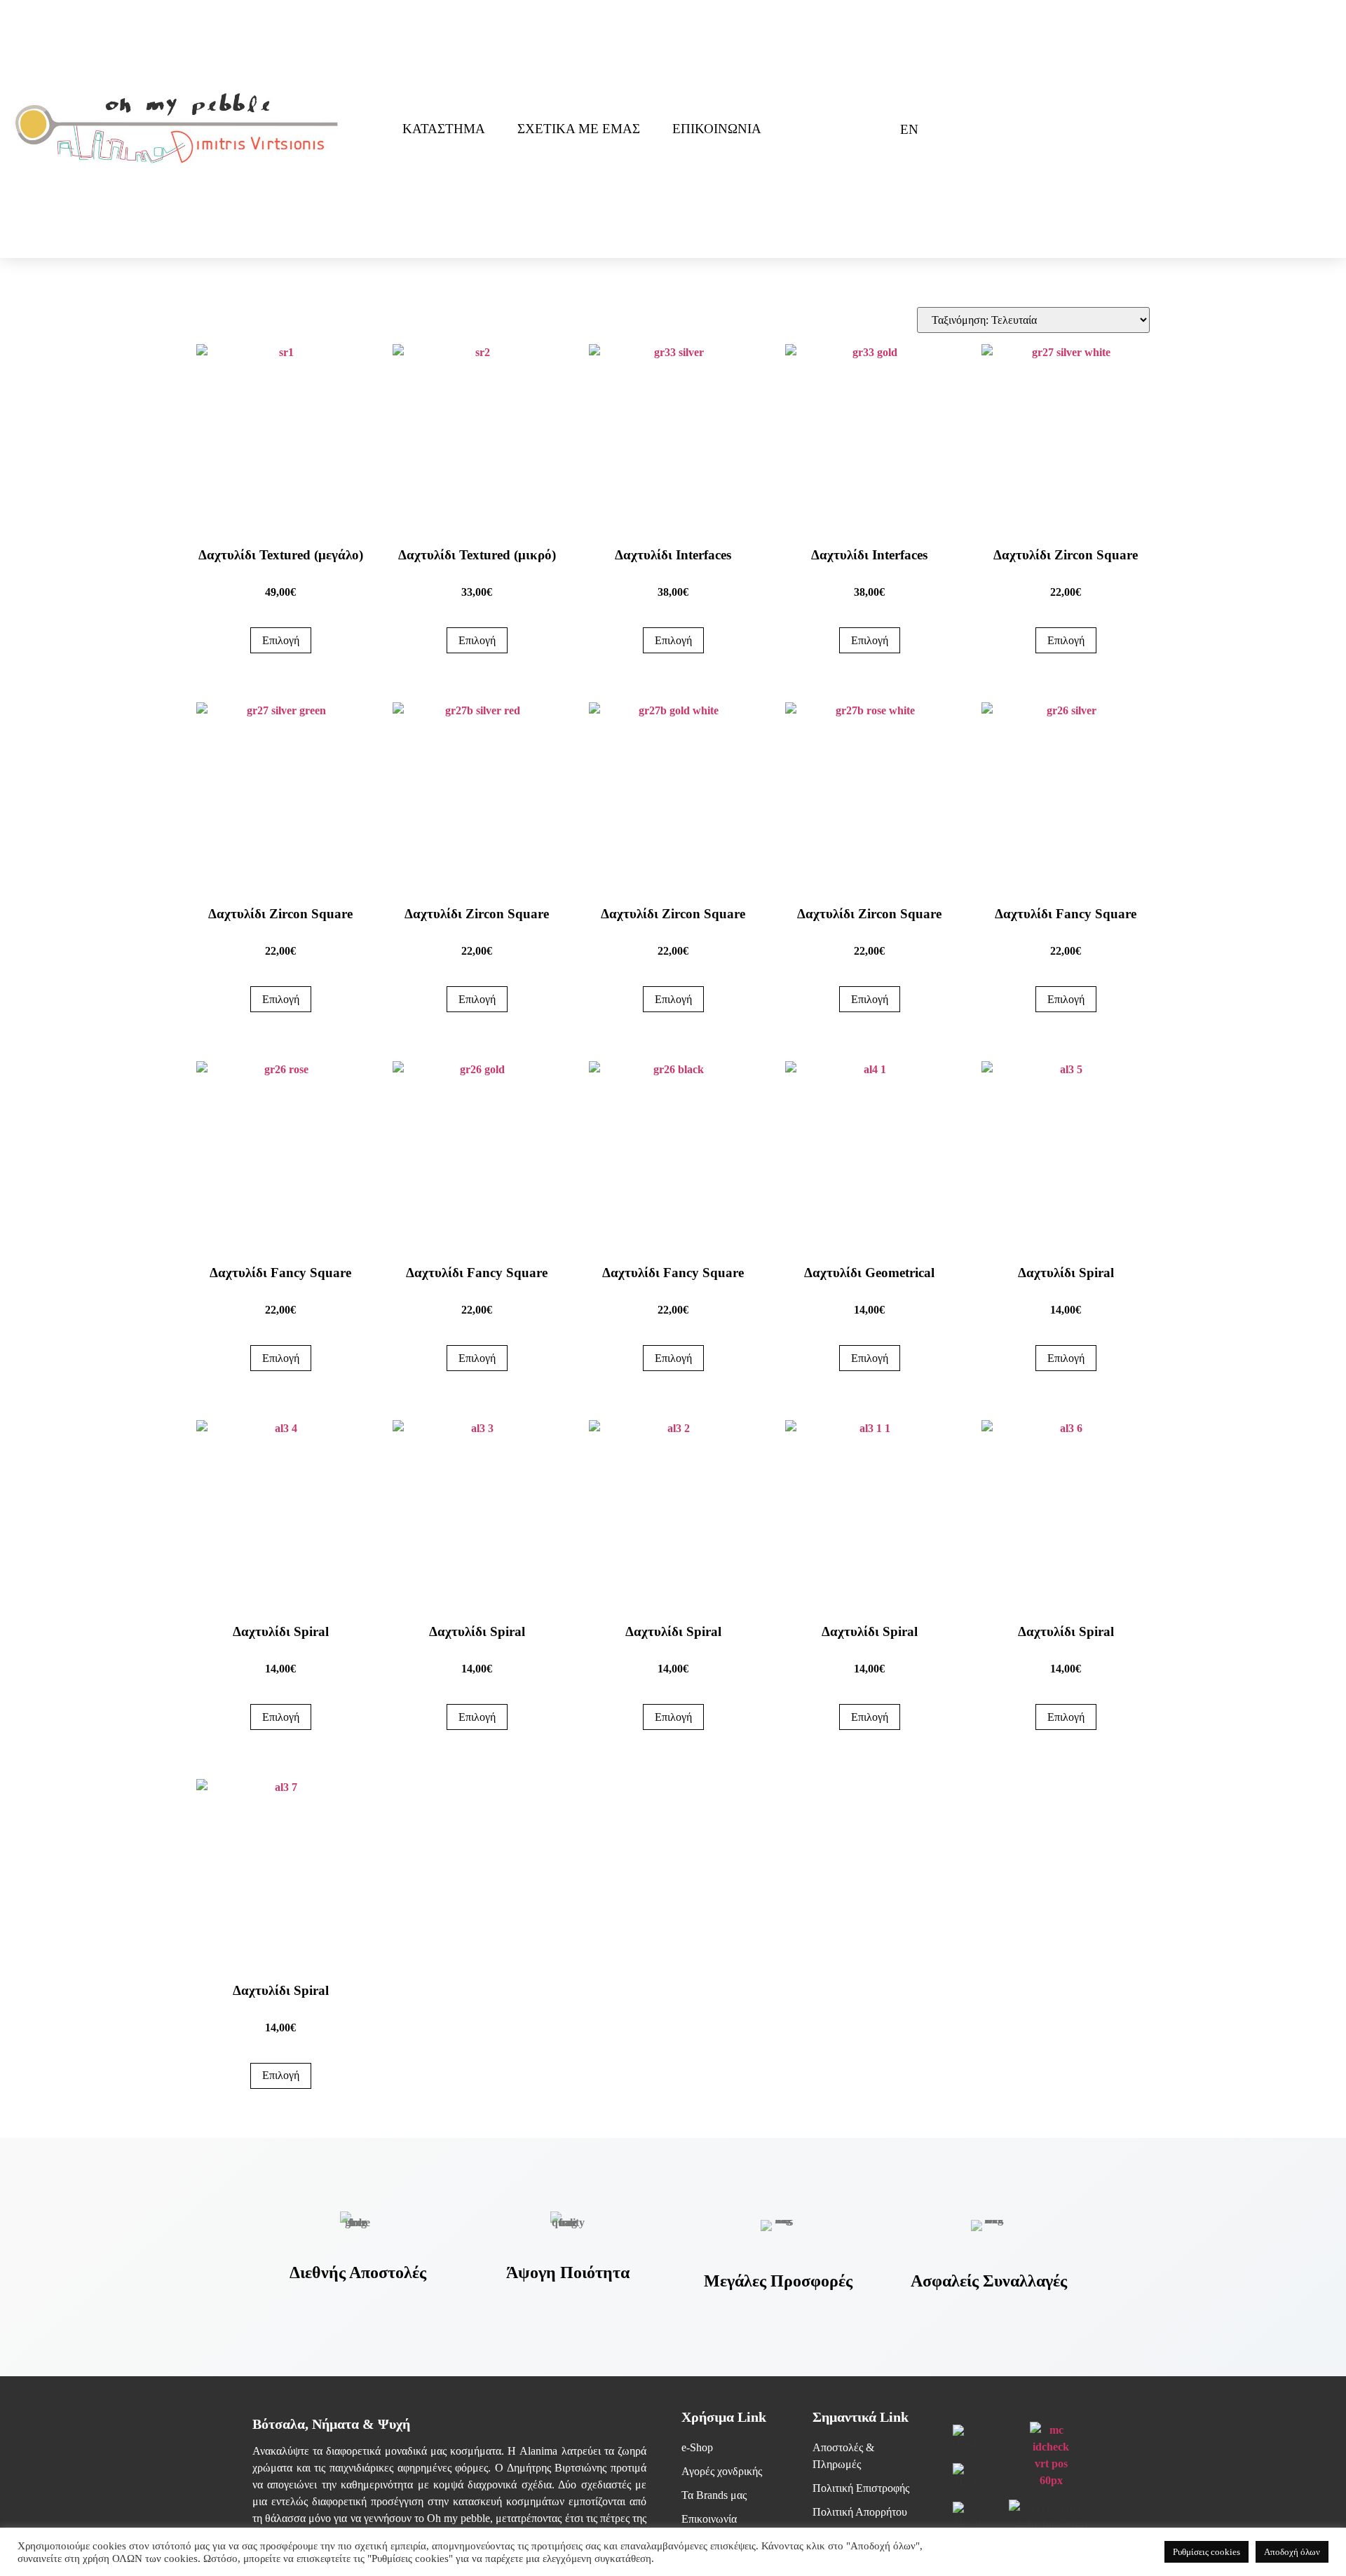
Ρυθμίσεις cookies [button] (1206, 2552)
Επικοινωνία (717, 129)
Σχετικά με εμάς (579, 129)
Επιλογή (281, 640)
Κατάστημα (444, 129)
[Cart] (863, 129)
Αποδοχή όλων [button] (1292, 2552)
